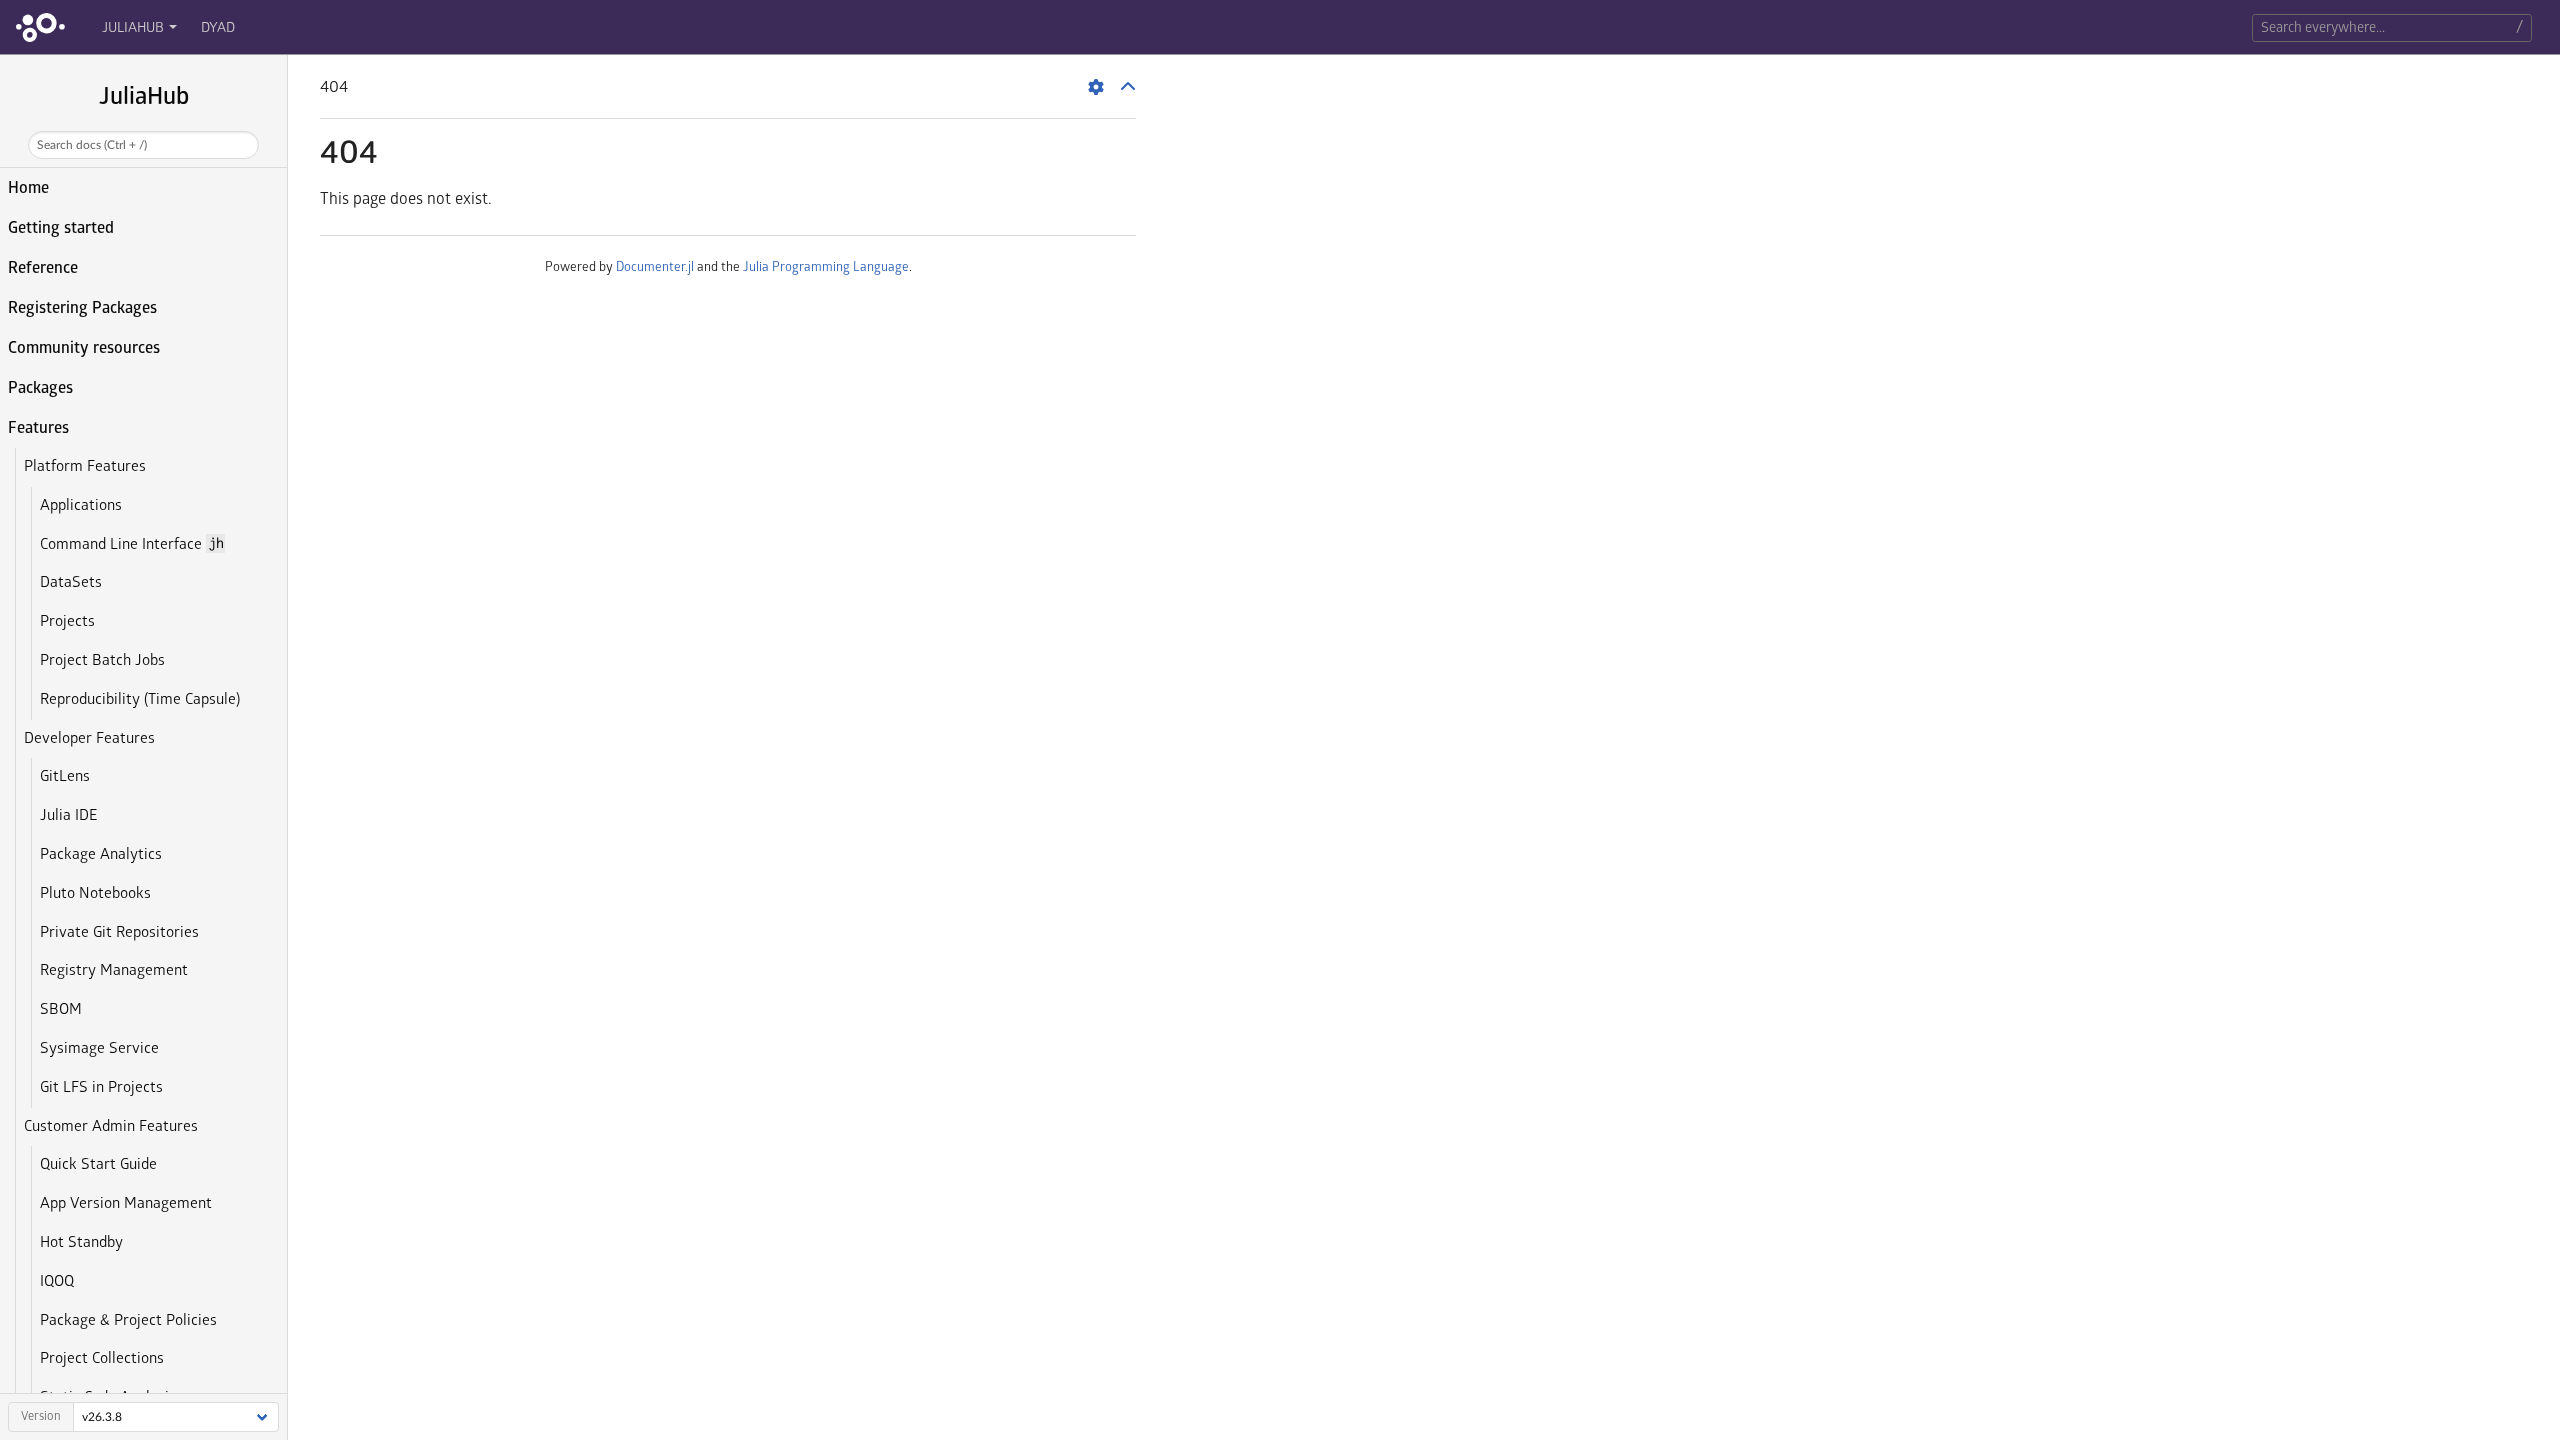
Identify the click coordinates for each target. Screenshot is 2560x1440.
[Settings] (1096, 87)
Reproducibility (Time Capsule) (140, 699)
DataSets (71, 582)
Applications (81, 505)
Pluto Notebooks (95, 893)
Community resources (84, 348)
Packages (40, 388)
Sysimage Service (99, 1048)
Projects (67, 621)
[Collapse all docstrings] (1128, 87)
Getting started (61, 228)
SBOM (61, 1009)
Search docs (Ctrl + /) (92, 145)
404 (349, 153)
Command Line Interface (131, 544)
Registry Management (114, 970)
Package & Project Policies (128, 1320)
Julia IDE (68, 815)
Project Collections (102, 1358)
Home (28, 188)
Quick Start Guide (98, 1164)
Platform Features (85, 466)
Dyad (218, 27)
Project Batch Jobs (102, 660)
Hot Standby (81, 1242)
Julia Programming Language (826, 267)
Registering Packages (82, 308)
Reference (43, 268)
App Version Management (126, 1203)
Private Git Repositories (119, 932)
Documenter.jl (655, 267)
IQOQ (57, 1281)
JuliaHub (133, 27)
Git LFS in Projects (101, 1087)
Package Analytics (101, 854)
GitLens (65, 776)
